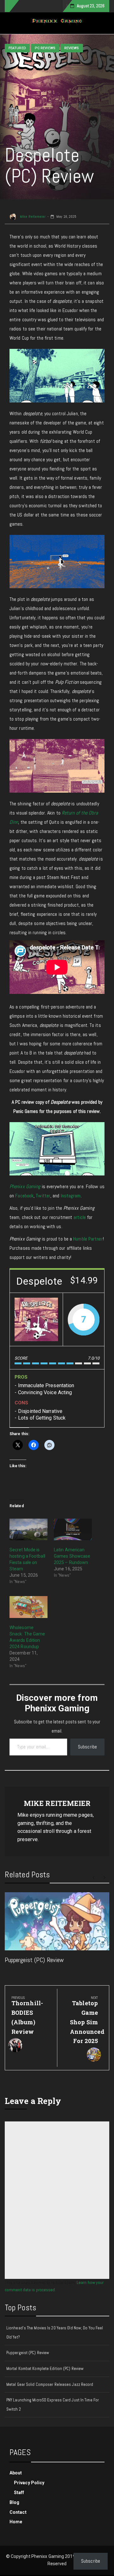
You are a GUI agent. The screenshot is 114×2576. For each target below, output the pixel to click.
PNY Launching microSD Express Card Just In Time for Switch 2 (53, 2405)
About (16, 2473)
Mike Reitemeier (32, 216)
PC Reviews (45, 48)
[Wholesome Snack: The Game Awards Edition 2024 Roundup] (28, 1607)
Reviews (72, 48)
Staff (19, 2493)
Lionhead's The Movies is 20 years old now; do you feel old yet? (55, 2333)
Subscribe (87, 1747)
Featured (17, 48)
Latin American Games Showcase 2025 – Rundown (72, 1556)
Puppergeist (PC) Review (34, 1960)
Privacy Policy (29, 2483)
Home (16, 2522)
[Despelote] (36, 1319)
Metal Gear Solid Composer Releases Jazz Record (50, 2384)
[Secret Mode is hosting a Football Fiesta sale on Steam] (28, 1530)
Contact (18, 2512)
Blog (14, 2502)
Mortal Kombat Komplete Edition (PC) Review (45, 2369)
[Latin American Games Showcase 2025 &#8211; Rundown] (73, 1530)
